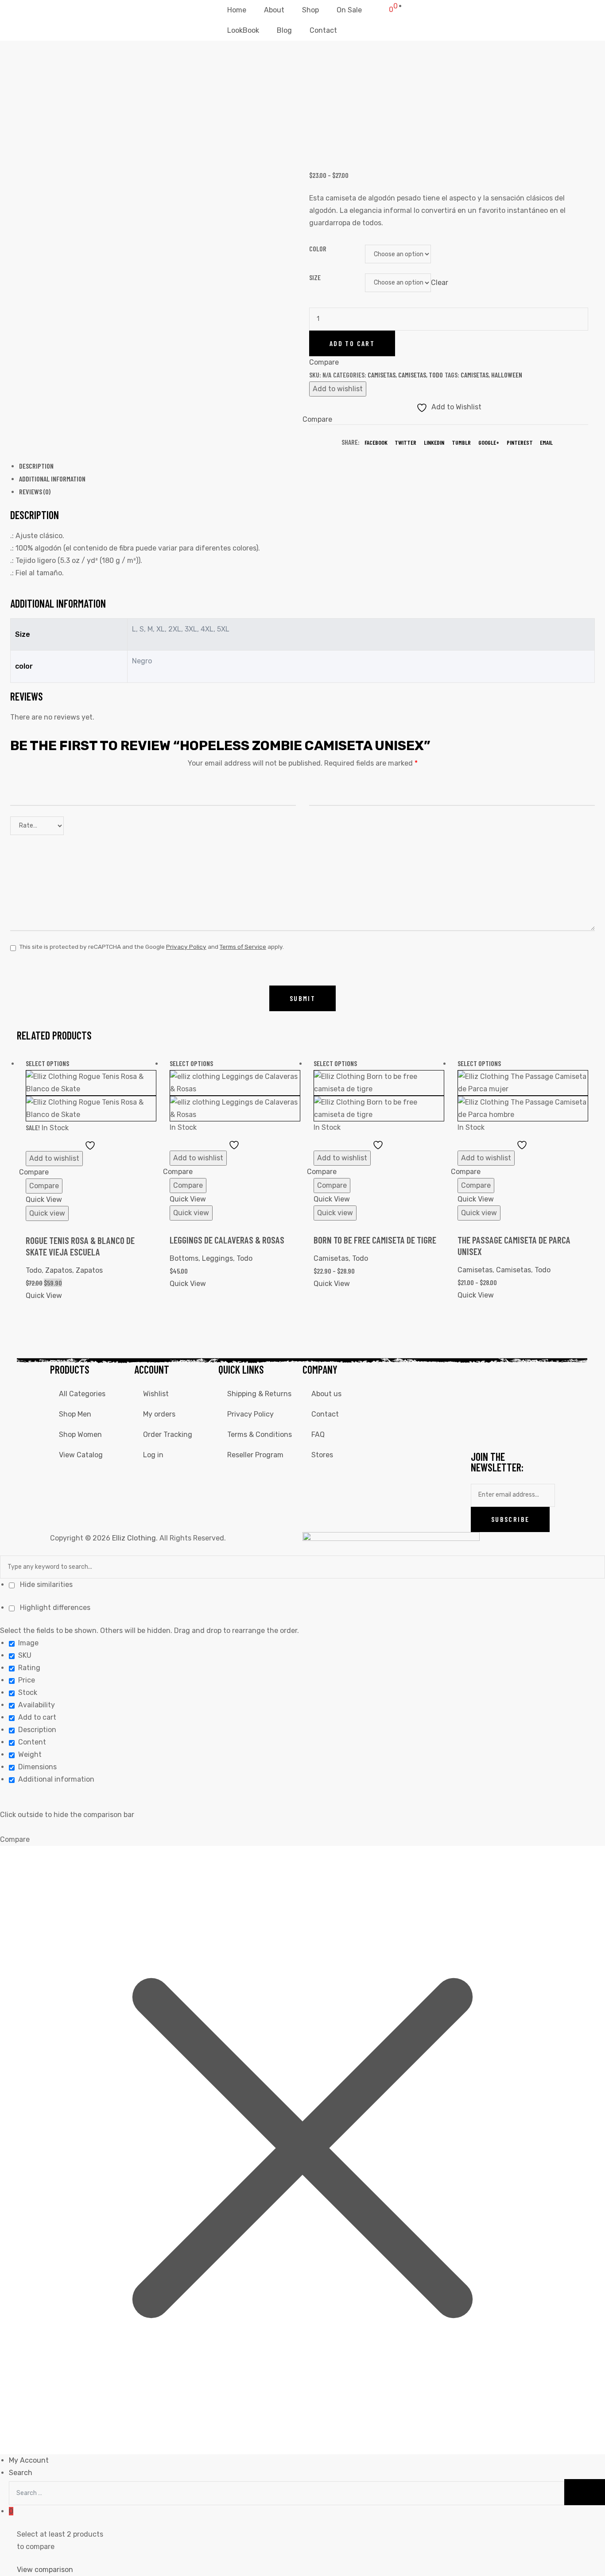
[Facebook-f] (482, 1375)
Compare (188, 1185)
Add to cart (352, 343)
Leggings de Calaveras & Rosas (227, 1240)
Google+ (489, 442)
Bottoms (184, 1258)
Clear (440, 282)
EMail (546, 442)
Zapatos (59, 1270)
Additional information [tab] (52, 479)
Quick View (44, 1199)
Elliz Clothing (134, 1538)
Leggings (217, 1258)
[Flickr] (530, 1402)
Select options (47, 1063)
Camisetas (382, 375)
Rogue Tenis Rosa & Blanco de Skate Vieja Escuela (80, 1246)
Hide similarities (45, 1584)
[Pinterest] (506, 1428)
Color (318, 248)
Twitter (405, 442)
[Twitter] (530, 1375)
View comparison (45, 2570)
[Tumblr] (482, 1428)
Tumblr (461, 442)
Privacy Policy (186, 947)
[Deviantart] (506, 1402)
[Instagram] (506, 1375)
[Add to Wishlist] (91, 1145)
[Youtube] (482, 1402)
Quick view (47, 1213)
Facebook (376, 442)
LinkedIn (434, 442)
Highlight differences (54, 1608)
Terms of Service (243, 947)
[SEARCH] (585, 2492)
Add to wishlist (338, 389)
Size (315, 277)
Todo (436, 375)
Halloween (507, 375)
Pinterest (520, 442)
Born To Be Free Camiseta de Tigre (375, 1240)
